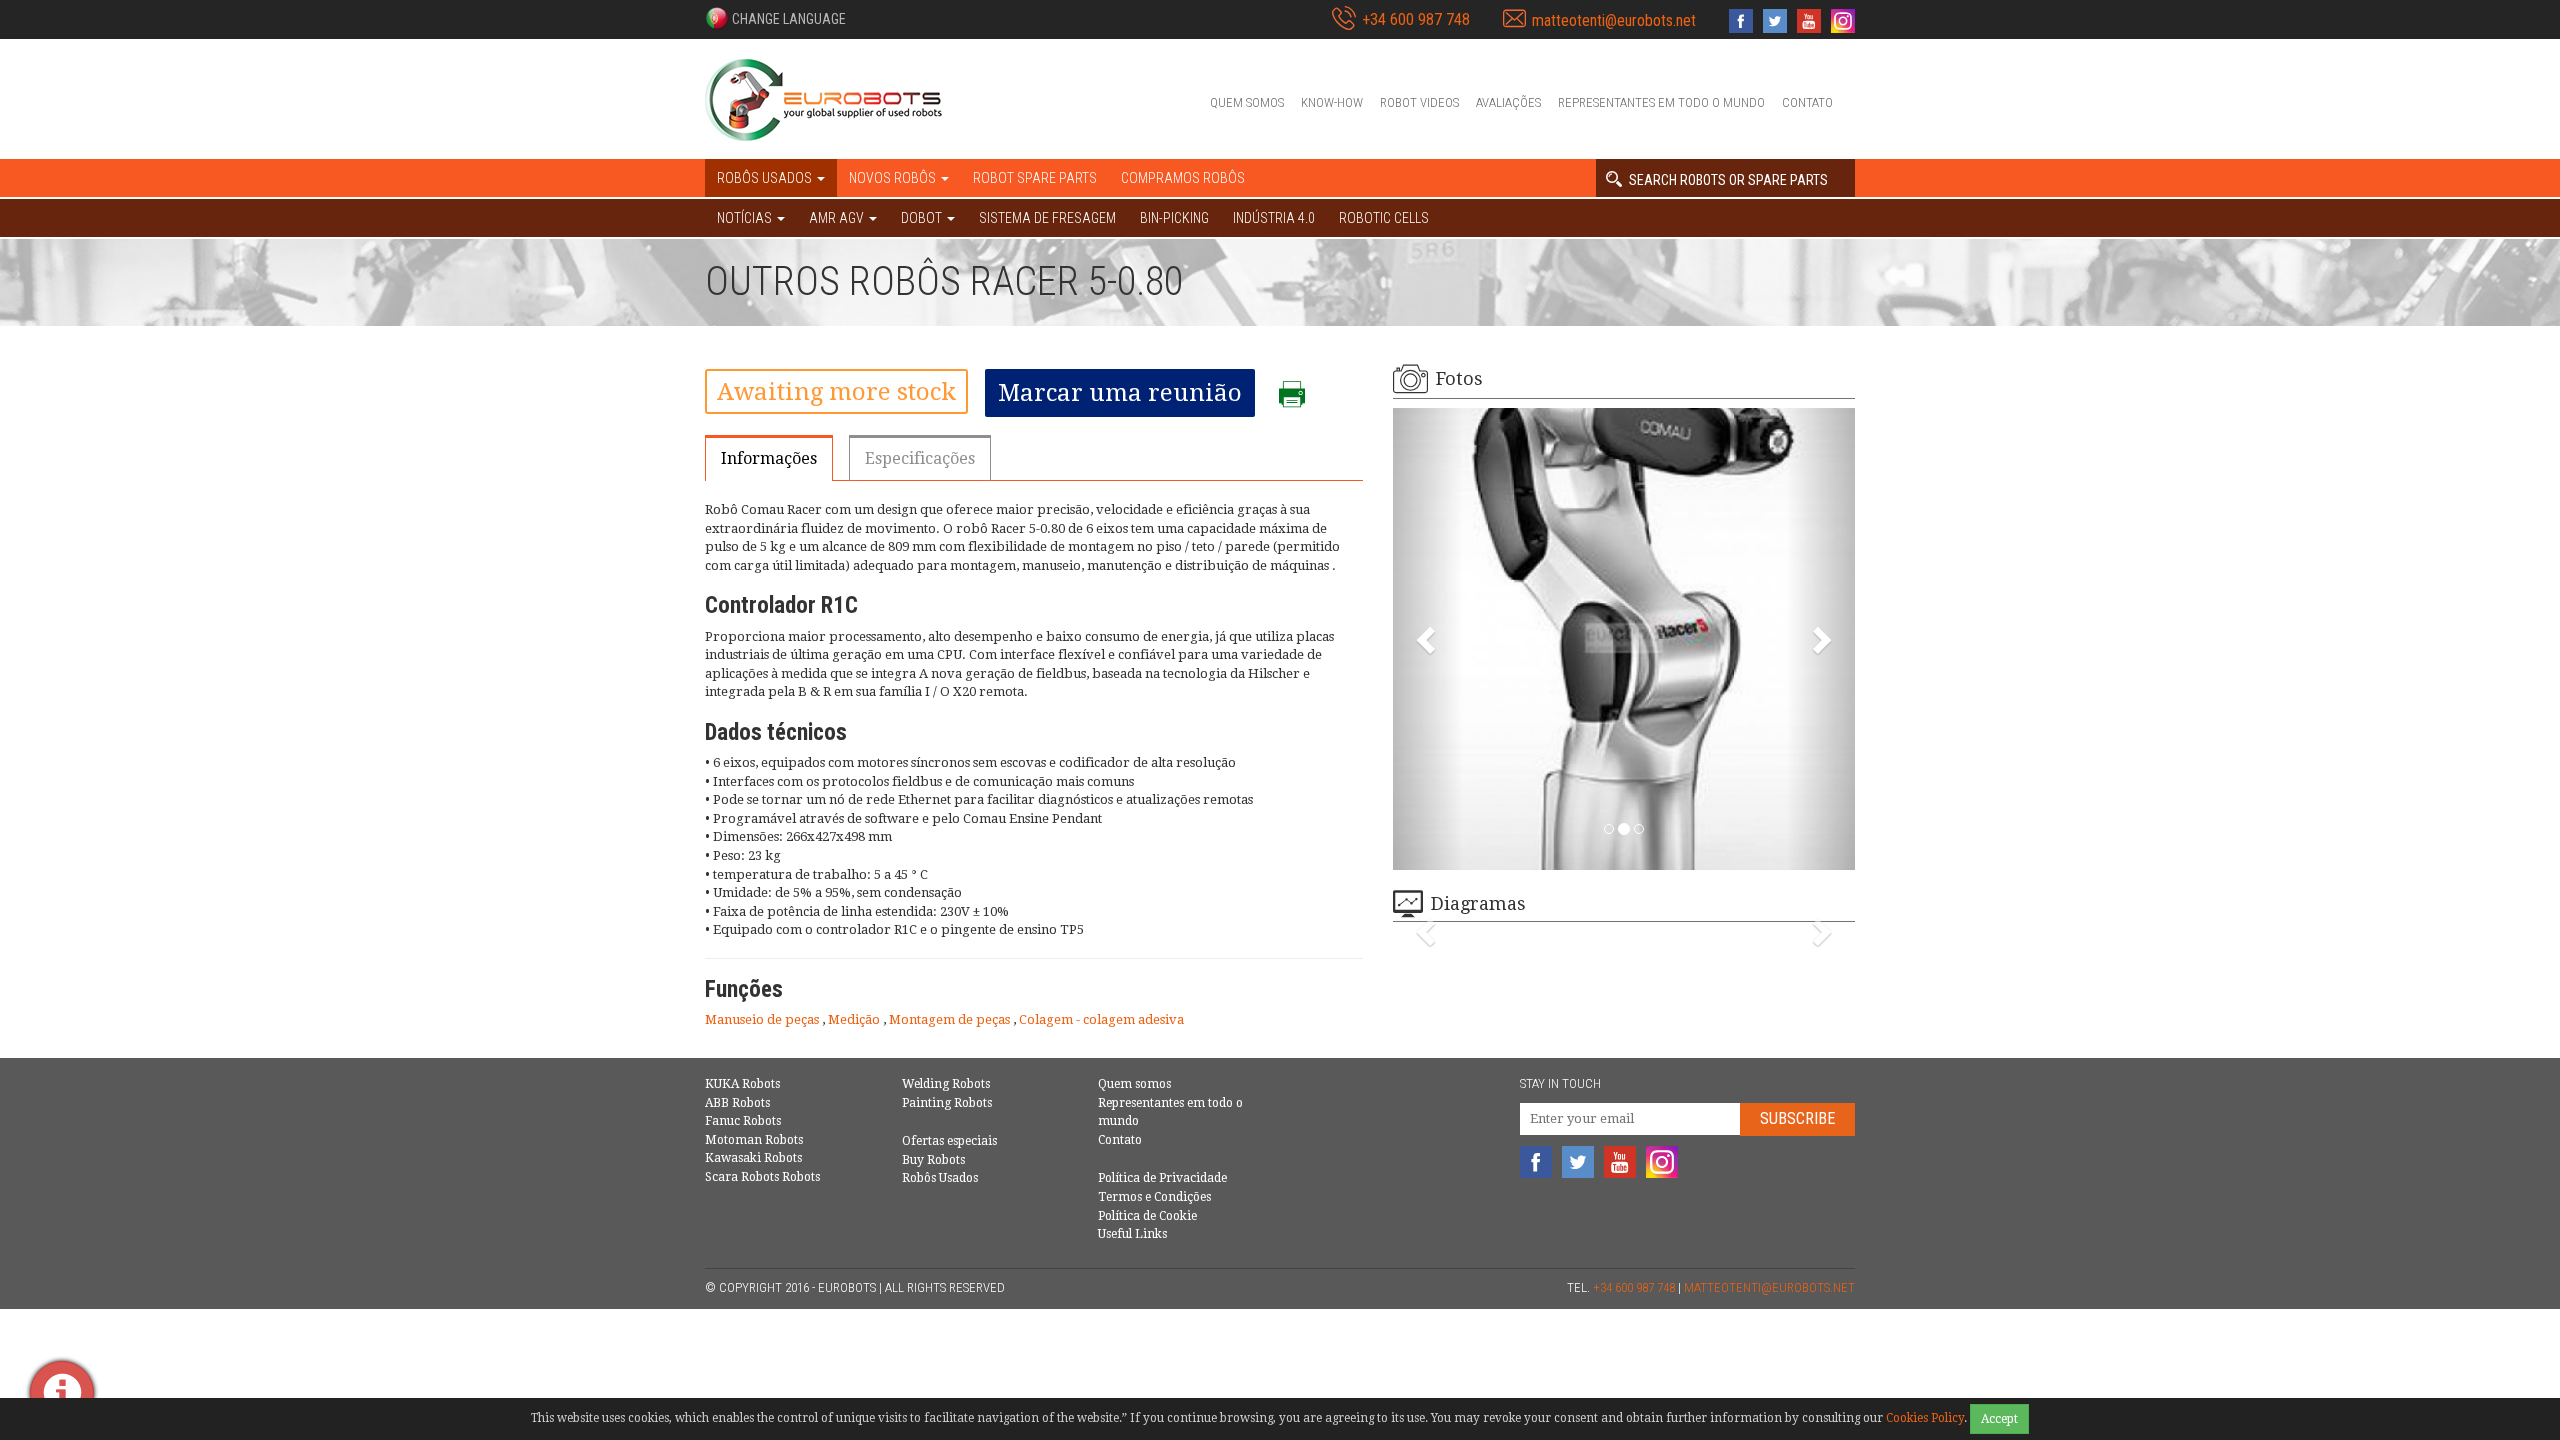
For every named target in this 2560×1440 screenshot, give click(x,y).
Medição (855, 1019)
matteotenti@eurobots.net (1614, 20)
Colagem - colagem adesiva (1101, 1019)
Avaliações (1508, 102)
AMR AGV (838, 218)
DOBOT (923, 218)
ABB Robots (737, 1103)
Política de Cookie (1147, 1216)
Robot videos (1419, 102)
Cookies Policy (1925, 1418)
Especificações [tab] (920, 458)
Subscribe (1797, 1118)
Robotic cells (1384, 218)
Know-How (1332, 102)
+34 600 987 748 (1416, 19)
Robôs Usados (940, 1178)
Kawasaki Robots (753, 1158)
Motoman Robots (754, 1140)
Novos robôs (894, 178)
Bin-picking (1174, 218)
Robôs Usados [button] (766, 178)
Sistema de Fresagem (1047, 218)
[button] (775, 18)
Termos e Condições (1154, 1197)
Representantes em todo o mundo (1661, 102)
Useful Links (1132, 1234)
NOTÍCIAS (746, 218)
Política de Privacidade (1162, 1178)
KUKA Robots (742, 1084)
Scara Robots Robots (762, 1177)
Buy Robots (933, 1160)
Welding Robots (946, 1084)
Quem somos (1247, 102)
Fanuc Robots (743, 1121)
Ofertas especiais (949, 1141)
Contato (1807, 102)
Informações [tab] (769, 458)
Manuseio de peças (763, 1019)
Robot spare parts (1035, 178)
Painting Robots (947, 1103)
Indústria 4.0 (1274, 218)
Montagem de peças (951, 1019)
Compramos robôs (1183, 178)
